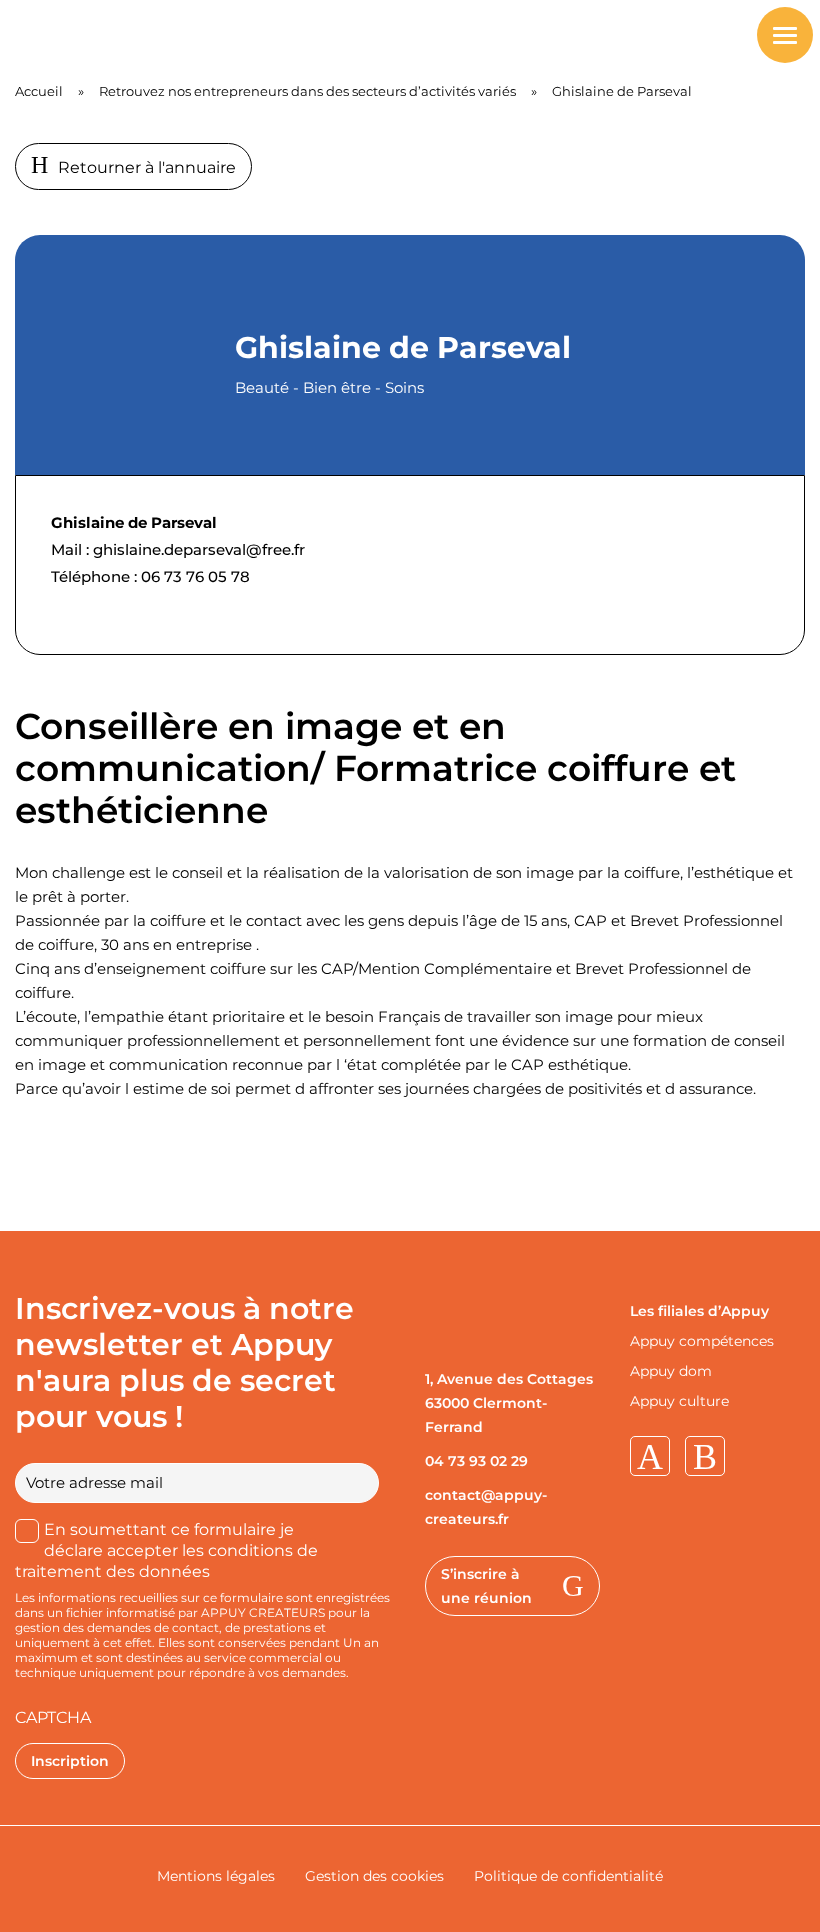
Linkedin (650, 1456)
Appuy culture (679, 1401)
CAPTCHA (53, 1717)
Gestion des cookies (374, 1876)
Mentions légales (216, 1876)
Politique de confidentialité (568, 1876)
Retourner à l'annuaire (147, 167)
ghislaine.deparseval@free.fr (199, 549)
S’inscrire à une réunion (486, 1586)
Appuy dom (671, 1371)
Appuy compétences (702, 1341)
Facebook (705, 1456)
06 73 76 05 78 (195, 576)
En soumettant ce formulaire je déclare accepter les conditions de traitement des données (166, 1550)
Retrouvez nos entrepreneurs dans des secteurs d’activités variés (307, 91)
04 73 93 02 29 (476, 1461)
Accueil (39, 91)
